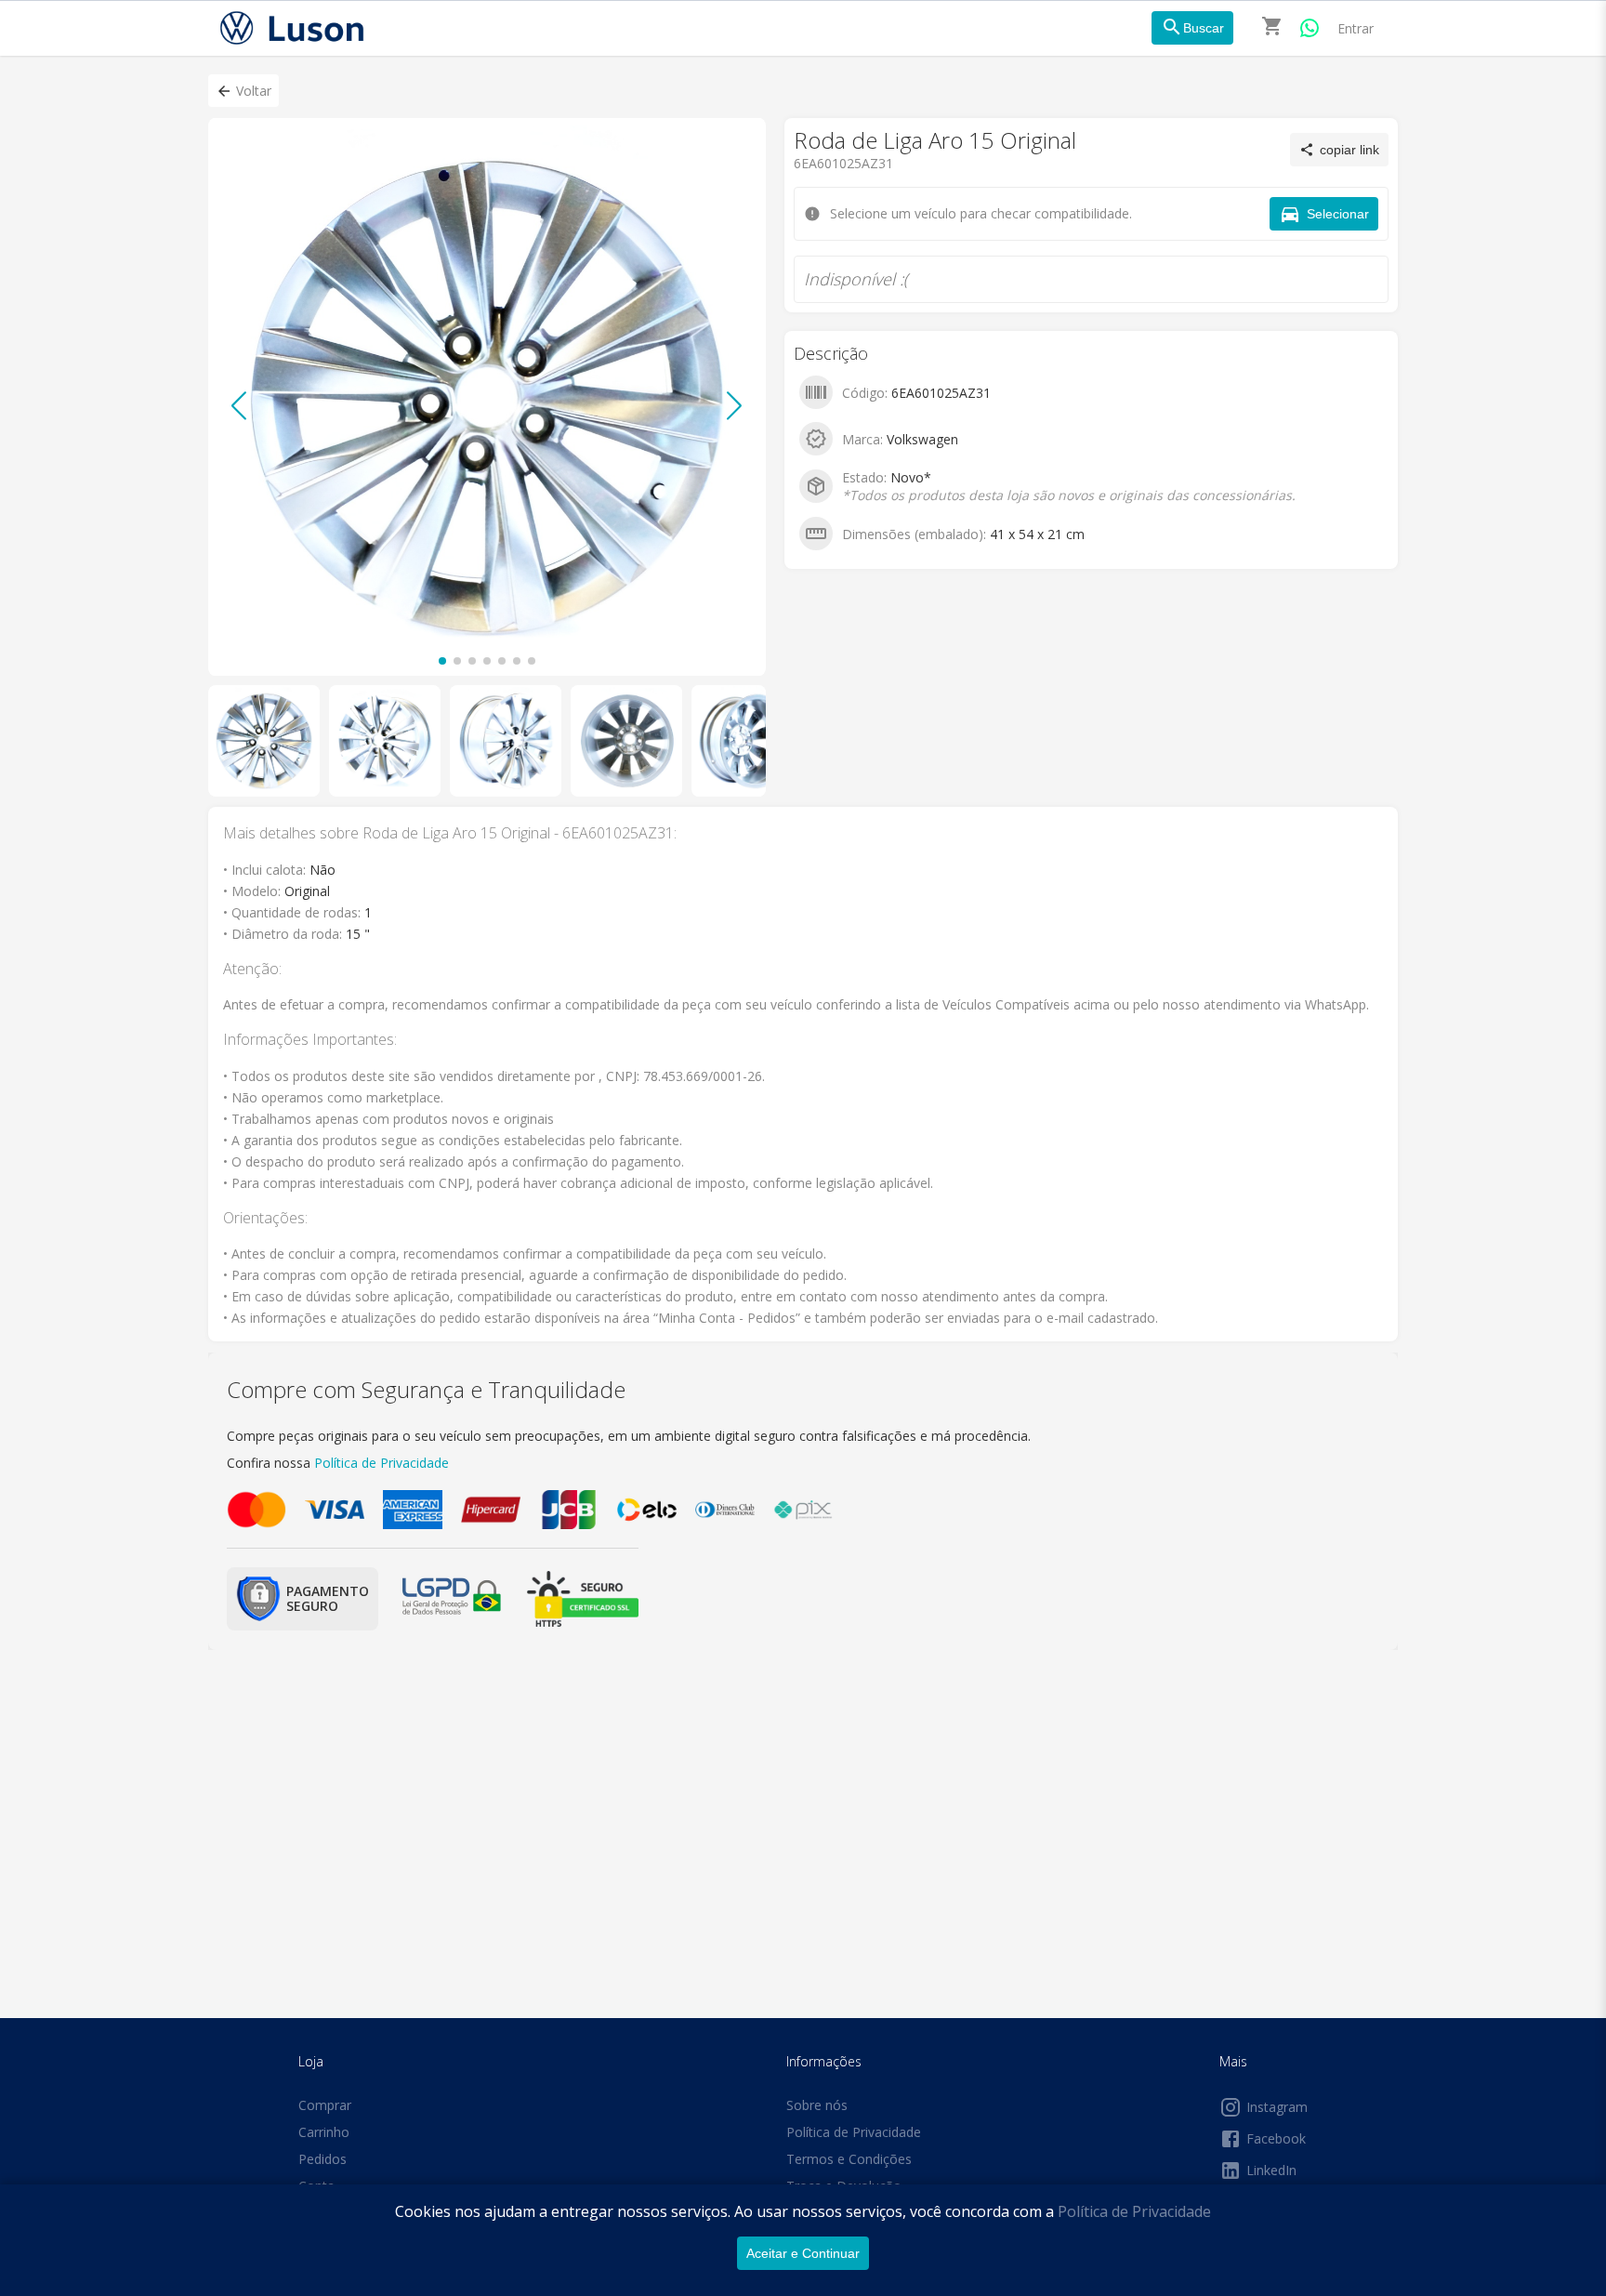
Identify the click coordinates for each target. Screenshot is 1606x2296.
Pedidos (323, 2159)
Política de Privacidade (1134, 2211)
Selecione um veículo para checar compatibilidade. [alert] (797, 100)
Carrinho (324, 2132)
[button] (244, 91)
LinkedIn (1271, 2170)
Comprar (325, 2105)
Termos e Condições (849, 2159)
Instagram (1277, 2107)
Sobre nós (817, 2105)
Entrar (1356, 28)
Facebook (1276, 2138)
